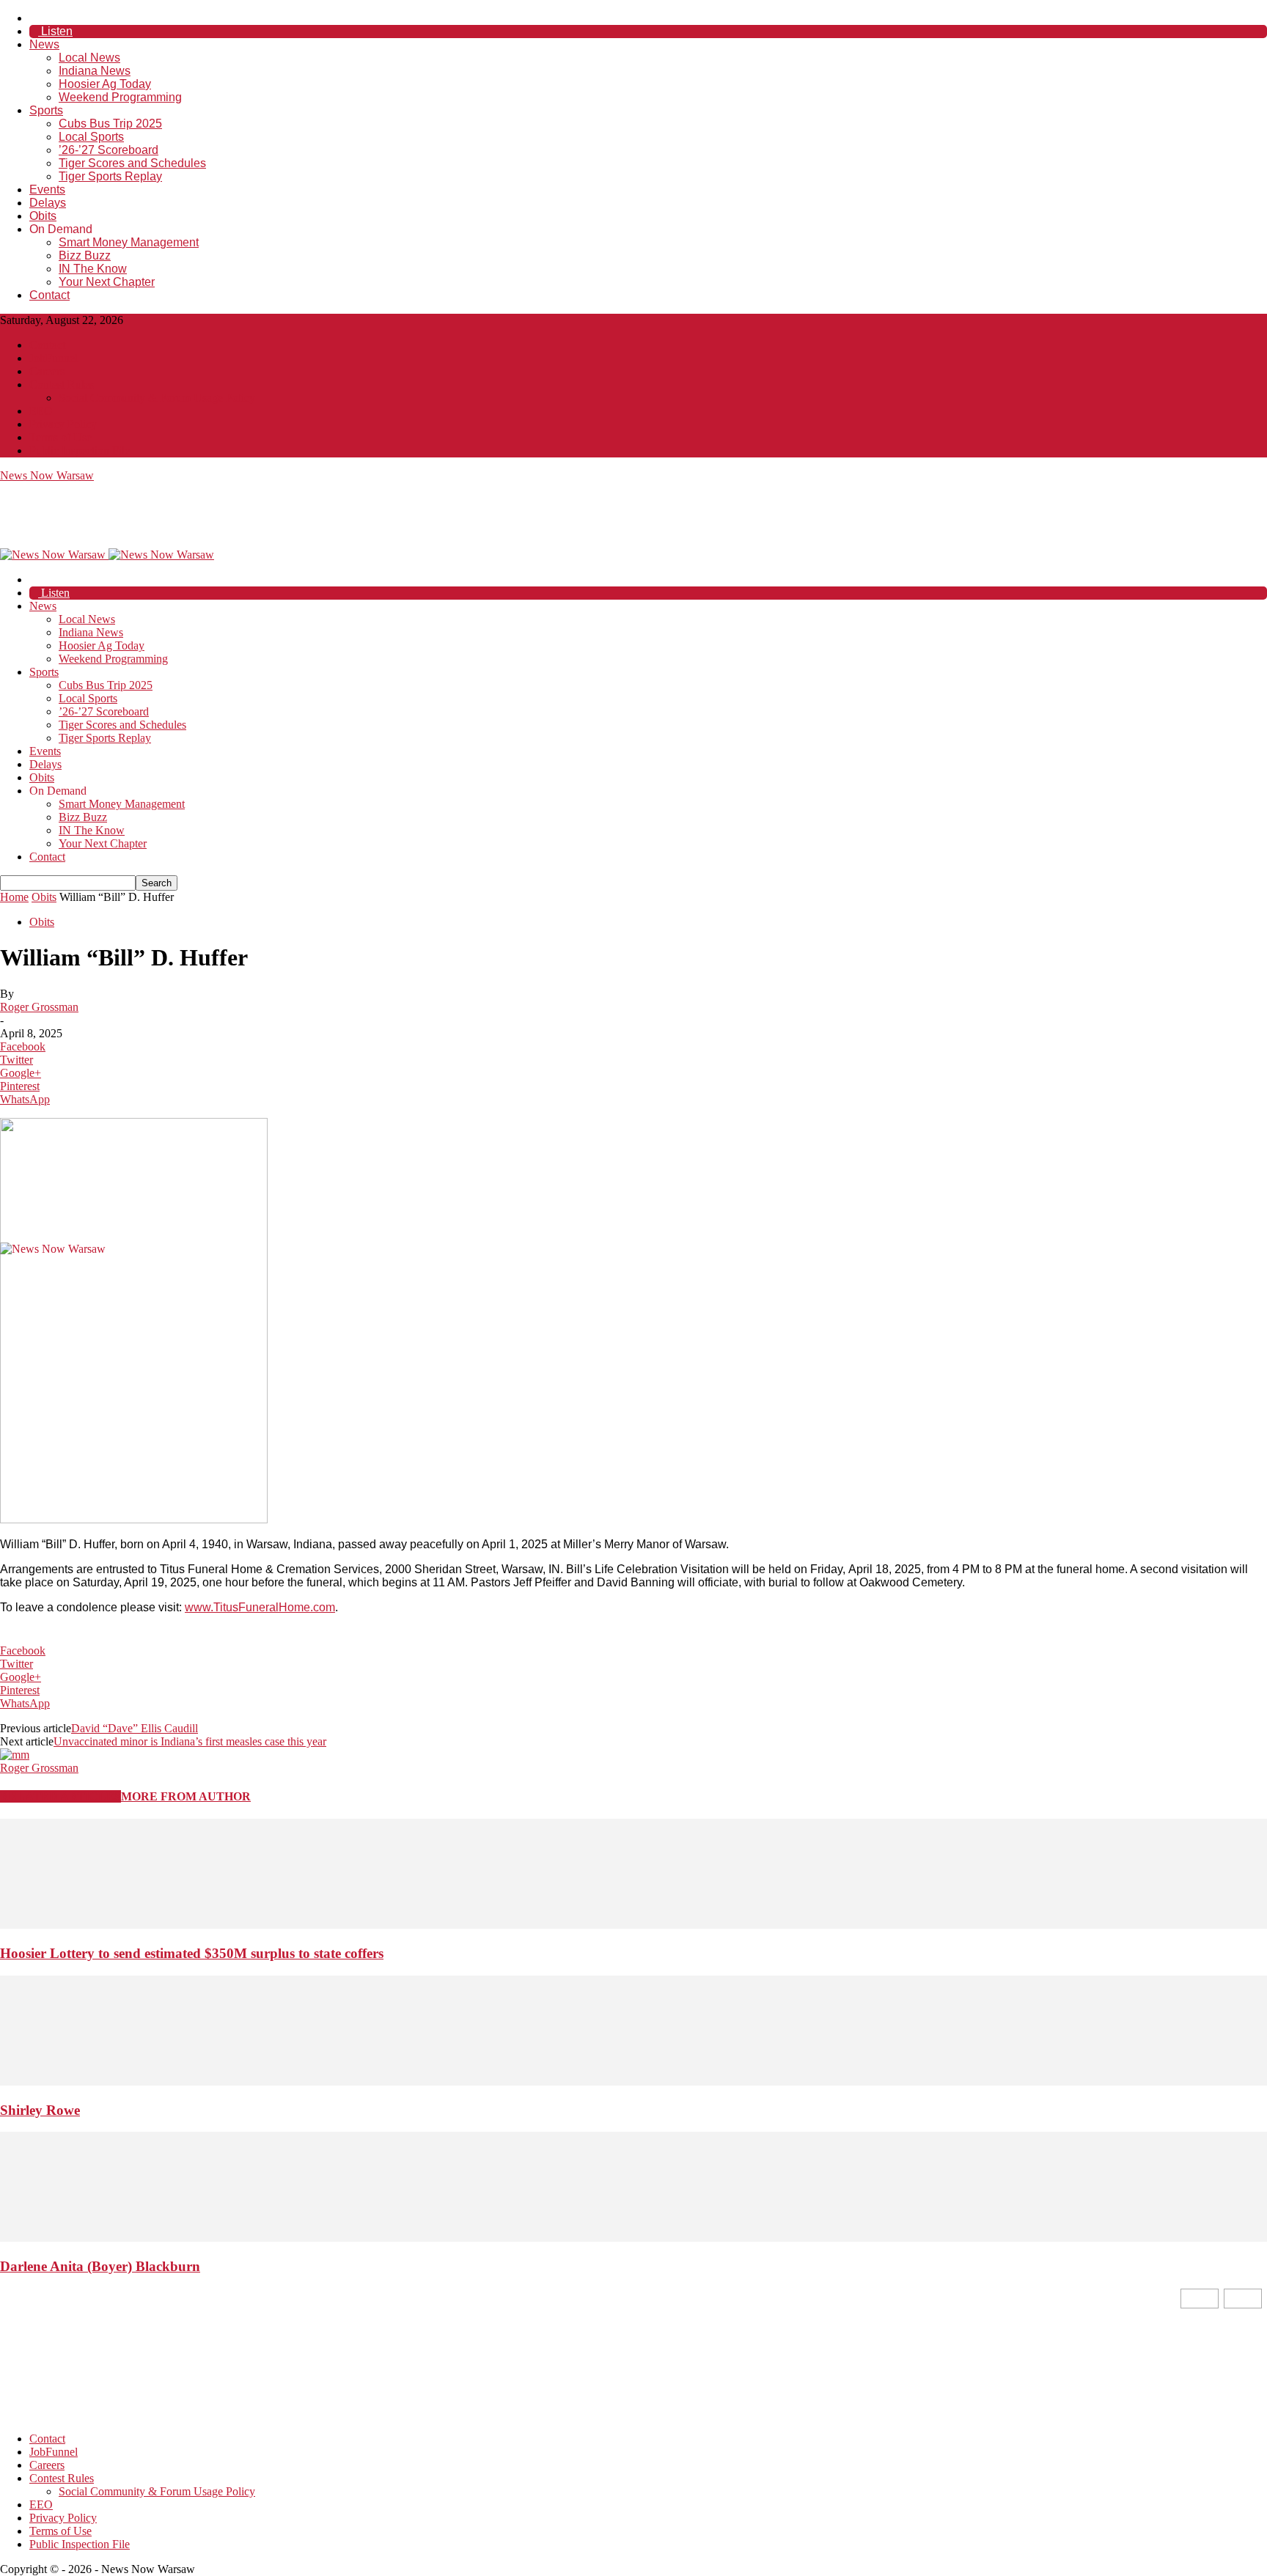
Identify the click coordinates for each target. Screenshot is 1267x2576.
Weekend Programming (120, 97)
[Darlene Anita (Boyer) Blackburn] (633, 2238)
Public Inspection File (80, 450)
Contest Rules (62, 384)
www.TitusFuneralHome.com (260, 1607)
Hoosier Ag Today (105, 84)
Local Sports (91, 137)
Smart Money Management (129, 242)
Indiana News (95, 71)
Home (14, 897)
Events (47, 189)
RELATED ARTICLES (60, 1796)
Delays (48, 203)
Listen (55, 31)
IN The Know (93, 269)
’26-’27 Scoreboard (109, 150)
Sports (46, 110)
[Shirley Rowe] (633, 2082)
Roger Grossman (39, 1007)
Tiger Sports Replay (110, 176)
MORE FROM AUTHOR (186, 1796)
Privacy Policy (63, 424)
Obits (43, 216)
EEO (41, 411)
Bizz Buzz (85, 255)
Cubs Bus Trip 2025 (110, 124)
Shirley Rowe (40, 2110)
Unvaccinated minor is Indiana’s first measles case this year (190, 1741)
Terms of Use (60, 437)
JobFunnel (54, 358)
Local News (89, 58)
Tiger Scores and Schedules (132, 163)
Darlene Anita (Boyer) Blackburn (100, 2266)
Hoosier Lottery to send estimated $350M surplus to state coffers (192, 1953)
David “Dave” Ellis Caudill (135, 1728)
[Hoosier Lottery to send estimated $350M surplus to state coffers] (633, 1925)
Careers (47, 371)
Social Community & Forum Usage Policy (157, 398)
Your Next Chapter (107, 282)
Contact (49, 295)
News (44, 44)
